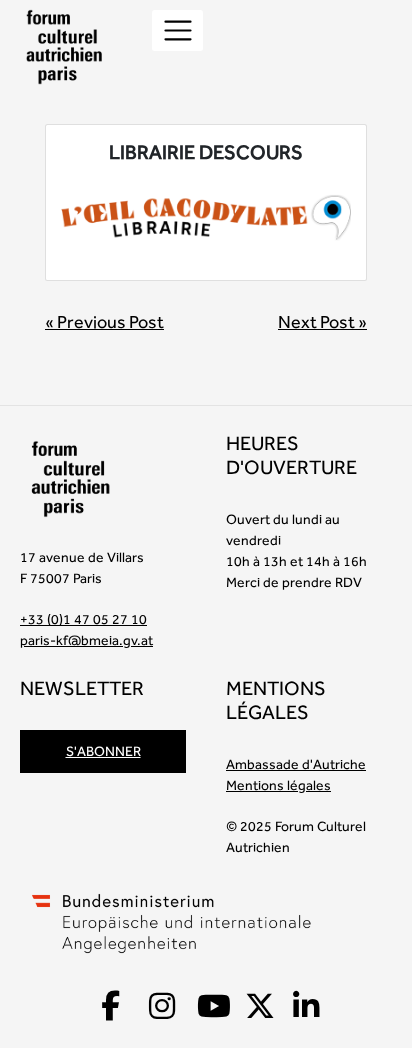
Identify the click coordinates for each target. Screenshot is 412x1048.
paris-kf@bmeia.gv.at (86, 640)
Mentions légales (278, 785)
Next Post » (322, 321)
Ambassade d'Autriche (296, 764)
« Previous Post (104, 321)
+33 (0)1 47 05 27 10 (83, 619)
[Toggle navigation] (177, 30)
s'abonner (103, 751)
